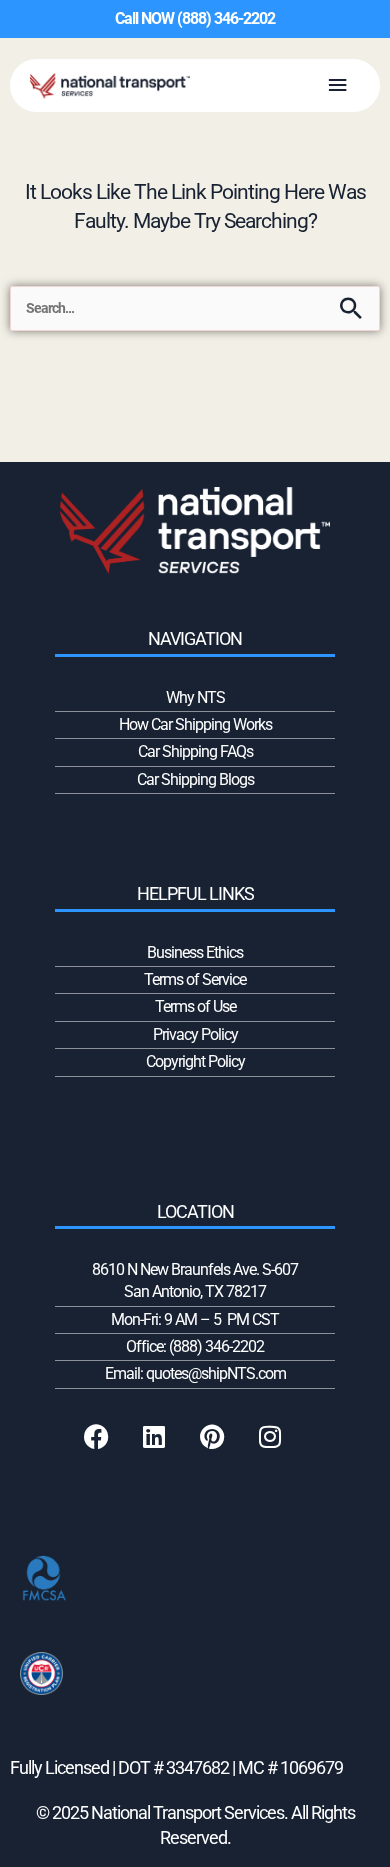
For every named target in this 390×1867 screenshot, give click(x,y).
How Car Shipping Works (195, 724)
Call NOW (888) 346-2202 (195, 18)
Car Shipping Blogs (195, 779)
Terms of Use (195, 1006)
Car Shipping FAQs (195, 751)
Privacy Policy (195, 1034)
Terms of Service (195, 979)
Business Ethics (195, 952)
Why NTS (195, 697)
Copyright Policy (195, 1061)
